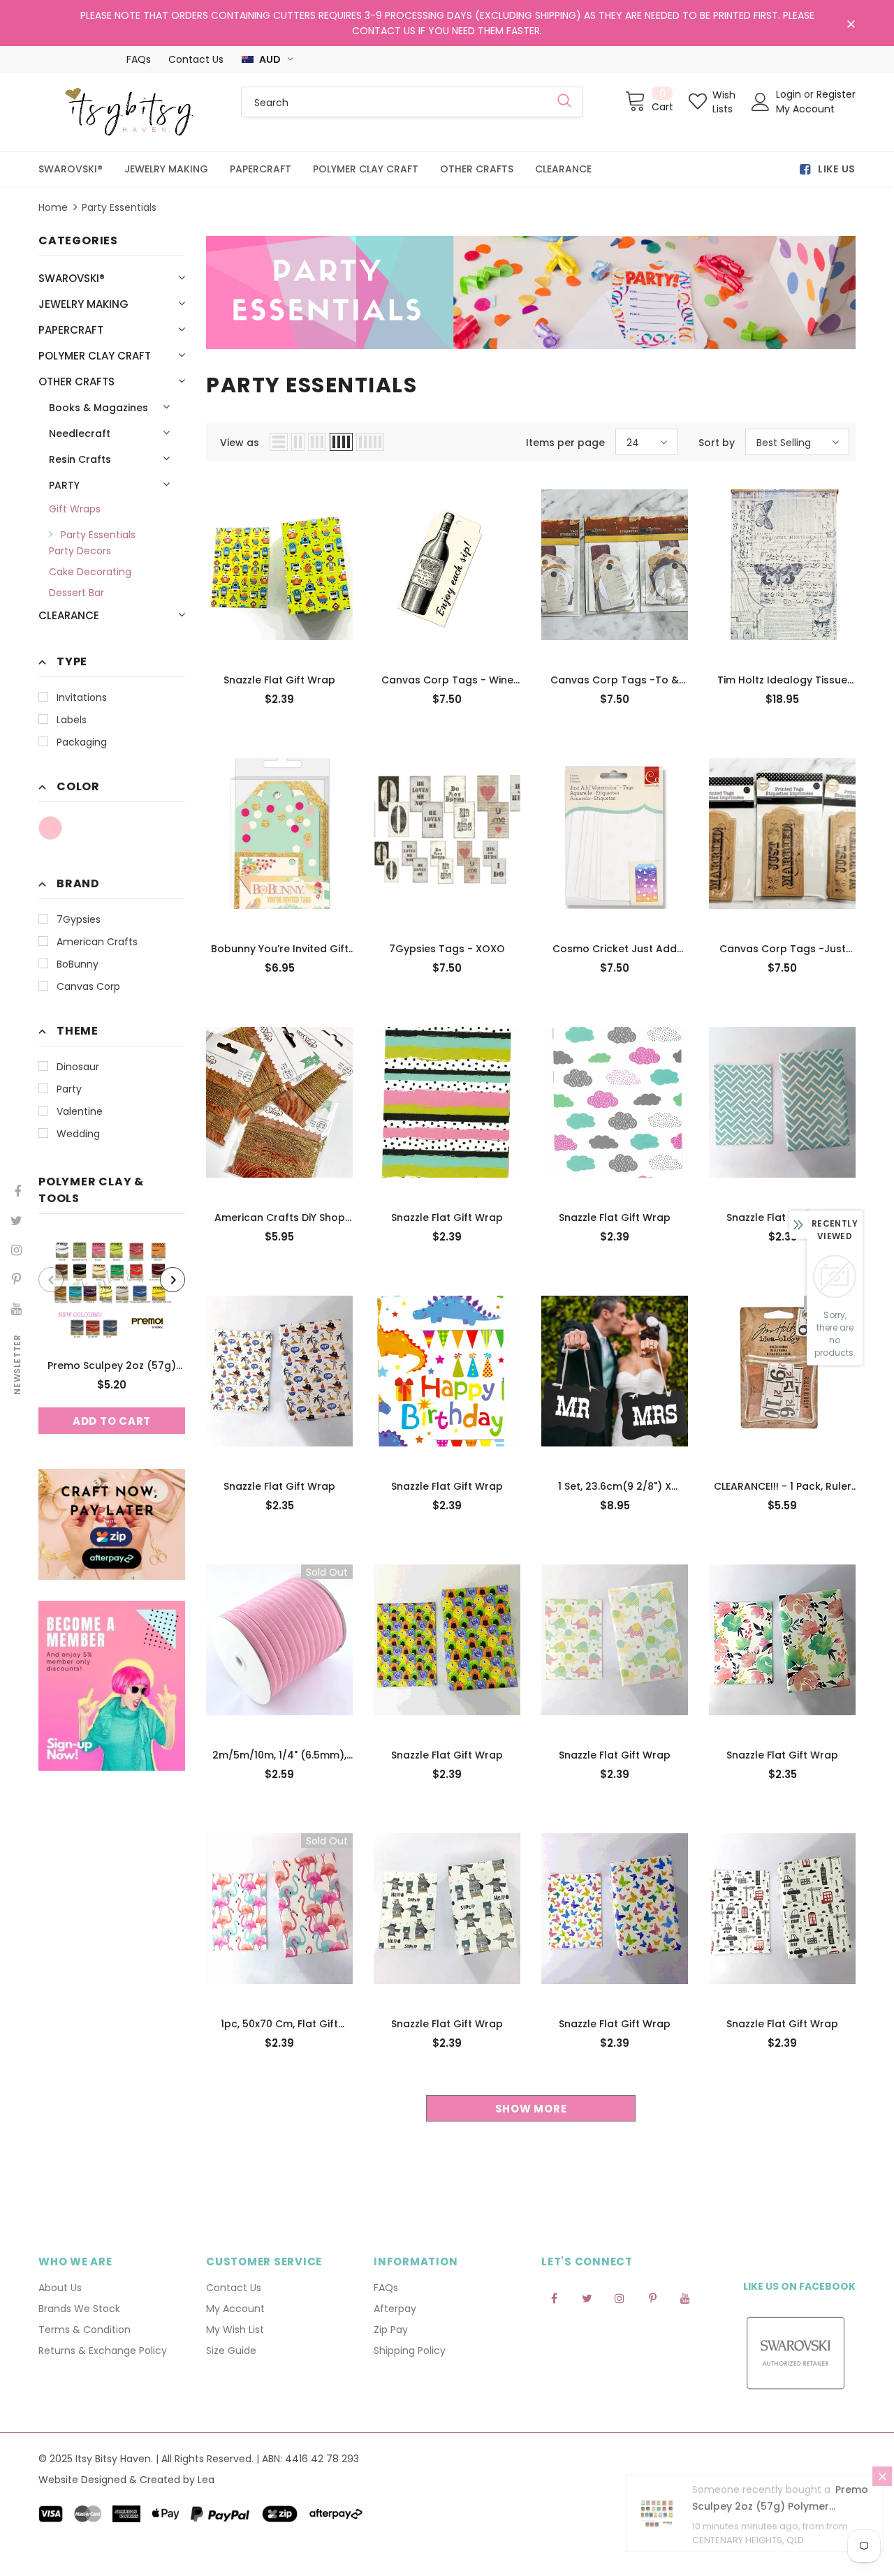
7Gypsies (79, 919)
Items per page (565, 443)
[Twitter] (587, 2297)
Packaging (82, 742)
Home (53, 207)
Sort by (717, 443)
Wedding (78, 1134)
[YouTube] (685, 2297)
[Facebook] (554, 2297)
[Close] (882, 2489)
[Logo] (129, 112)
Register (836, 94)
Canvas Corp (88, 986)
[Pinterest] (652, 2297)
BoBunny (78, 964)
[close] (851, 24)
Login (790, 94)
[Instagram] (620, 2297)
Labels (72, 720)
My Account (805, 109)
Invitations (82, 697)
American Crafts (97, 942)
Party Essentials (119, 207)
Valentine (80, 1111)
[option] (112, 1334)
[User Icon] (761, 102)
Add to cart (112, 1421)
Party (69, 1089)
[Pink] (50, 828)
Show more (531, 2109)
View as (240, 443)
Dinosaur (78, 1067)
